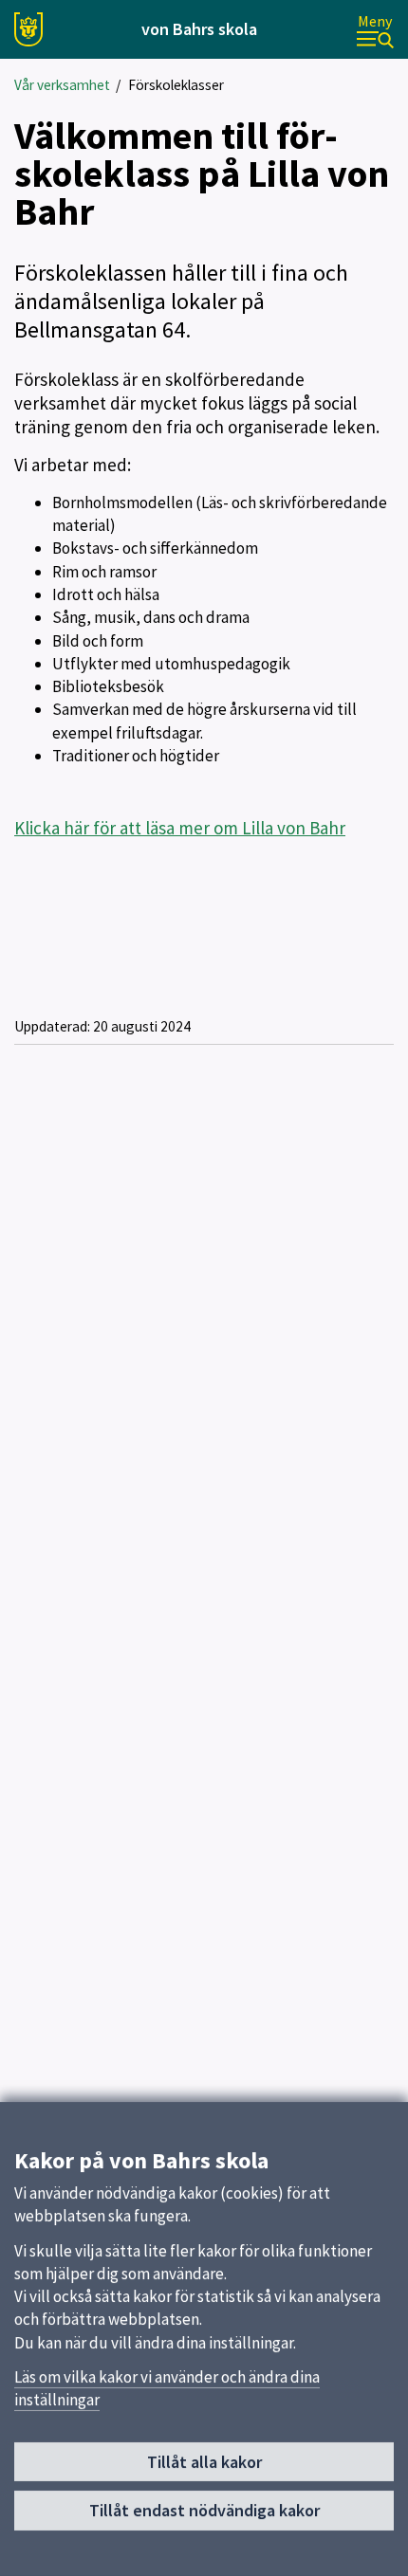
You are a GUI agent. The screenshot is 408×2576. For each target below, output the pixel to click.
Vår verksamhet (62, 85)
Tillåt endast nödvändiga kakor (204, 2510)
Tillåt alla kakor (204, 2462)
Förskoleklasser (176, 85)
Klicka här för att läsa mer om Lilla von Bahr (180, 828)
